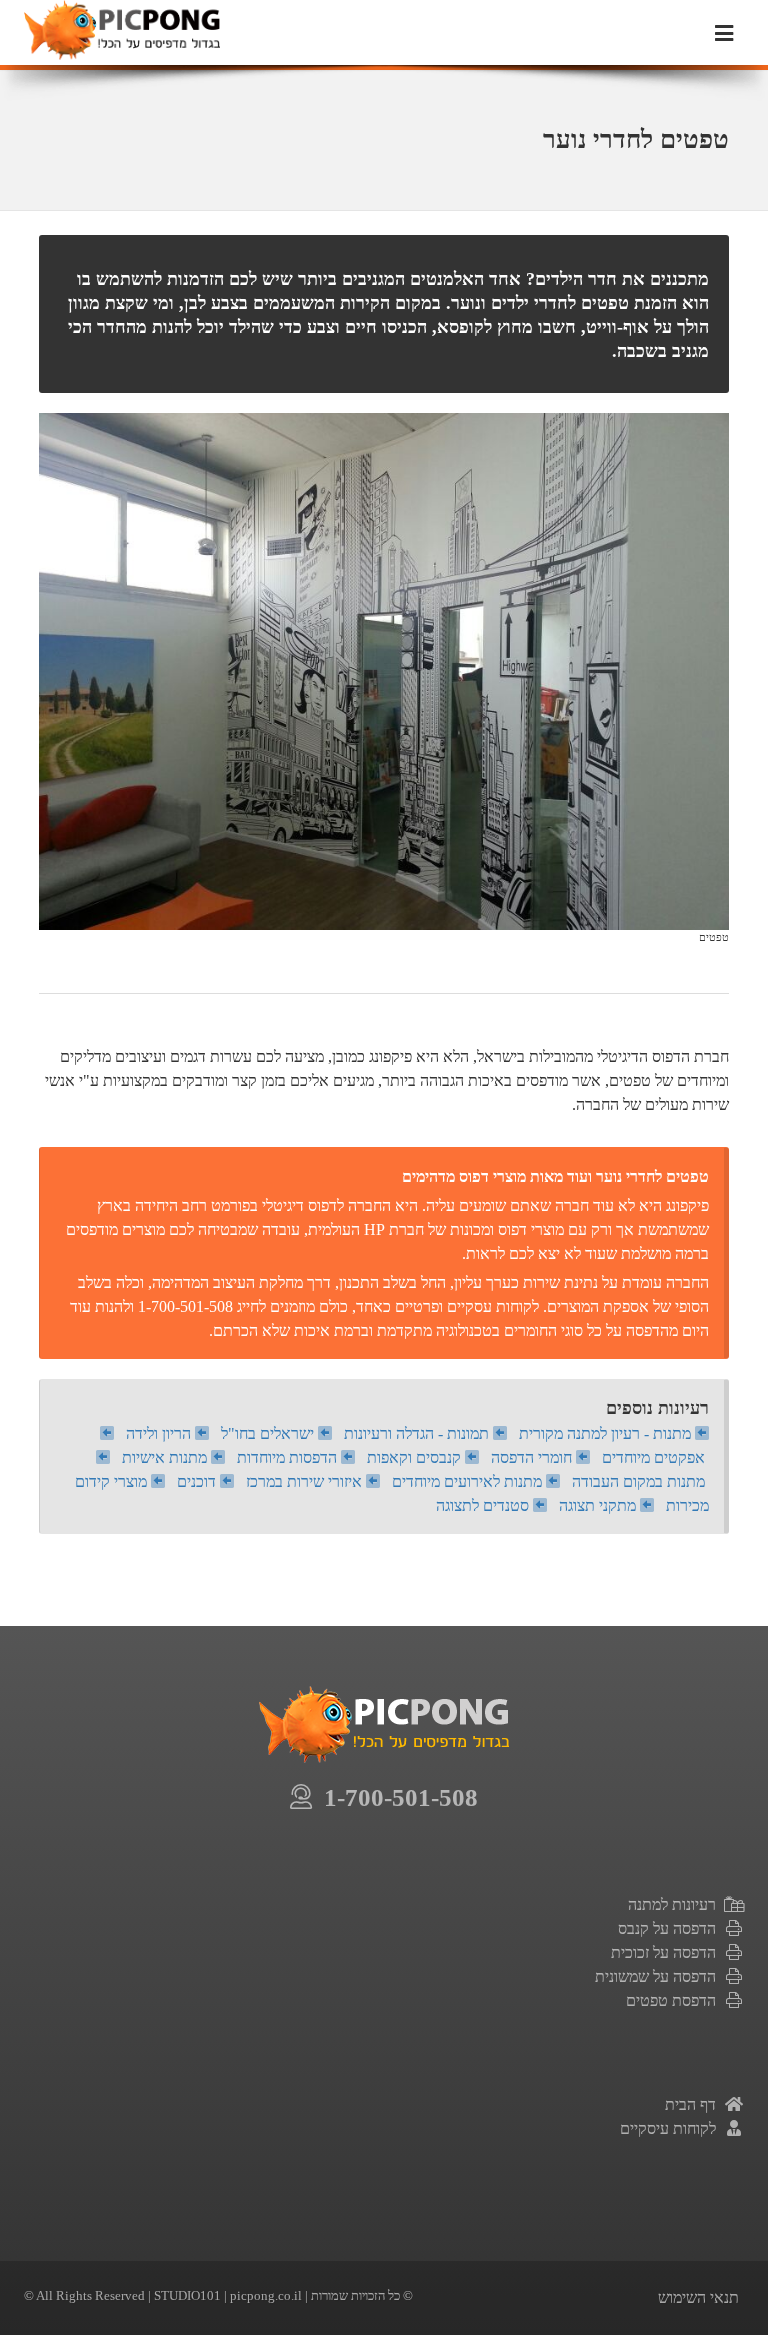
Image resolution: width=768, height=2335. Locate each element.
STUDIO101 (187, 2295)
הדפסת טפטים (675, 2000)
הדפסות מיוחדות (289, 1457)
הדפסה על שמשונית (659, 1976)
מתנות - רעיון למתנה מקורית (607, 1433)
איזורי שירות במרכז (306, 1481)
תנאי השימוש (698, 2297)
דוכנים (198, 1481)
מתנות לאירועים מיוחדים (469, 1481)
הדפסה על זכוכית (667, 1952)
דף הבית (694, 2104)
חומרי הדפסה (533, 1457)
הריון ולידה (160, 1433)
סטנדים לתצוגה (484, 1505)
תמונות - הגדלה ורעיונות (418, 1433)
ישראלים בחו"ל (269, 1433)
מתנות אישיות (166, 1457)
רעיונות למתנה (676, 1904)
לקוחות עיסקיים (672, 2128)
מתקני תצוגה (599, 1505)
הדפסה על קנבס (671, 1928)
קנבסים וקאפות (416, 1457)
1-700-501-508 (395, 1797)
